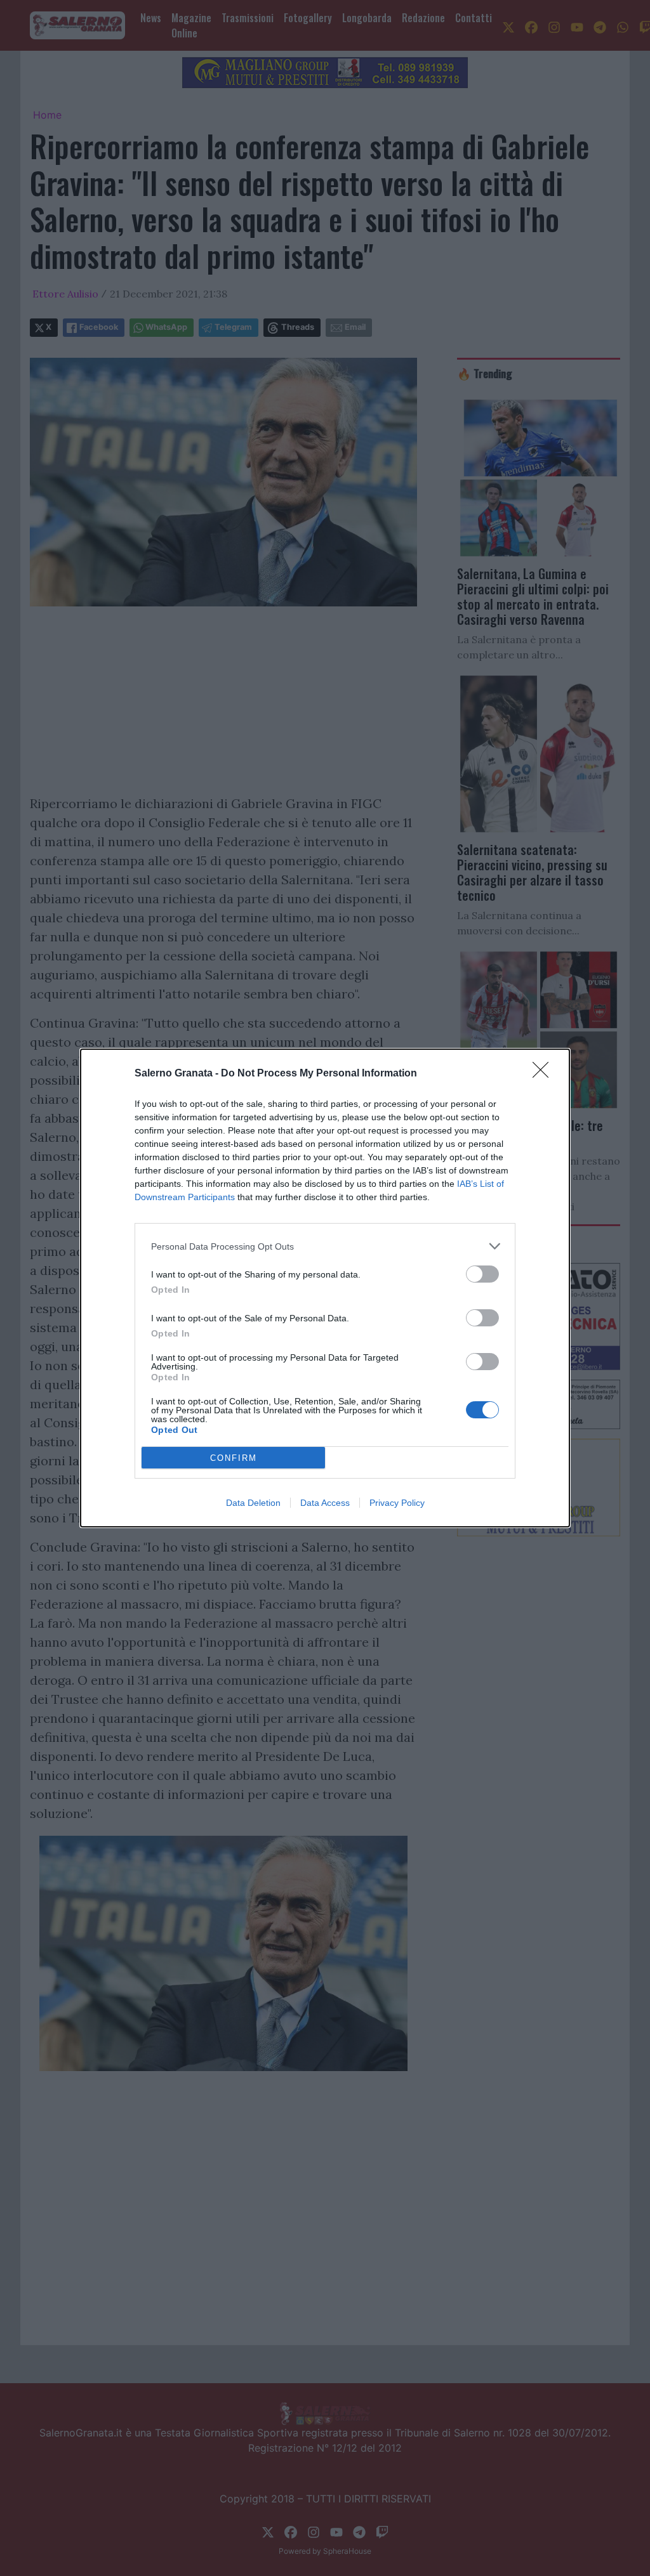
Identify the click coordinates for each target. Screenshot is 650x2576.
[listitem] (325, 1246)
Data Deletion (253, 1503)
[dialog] (325, 1288)
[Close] (545, 1074)
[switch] (482, 1274)
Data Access (325, 1503)
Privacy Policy (397, 1503)
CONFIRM (234, 1458)
